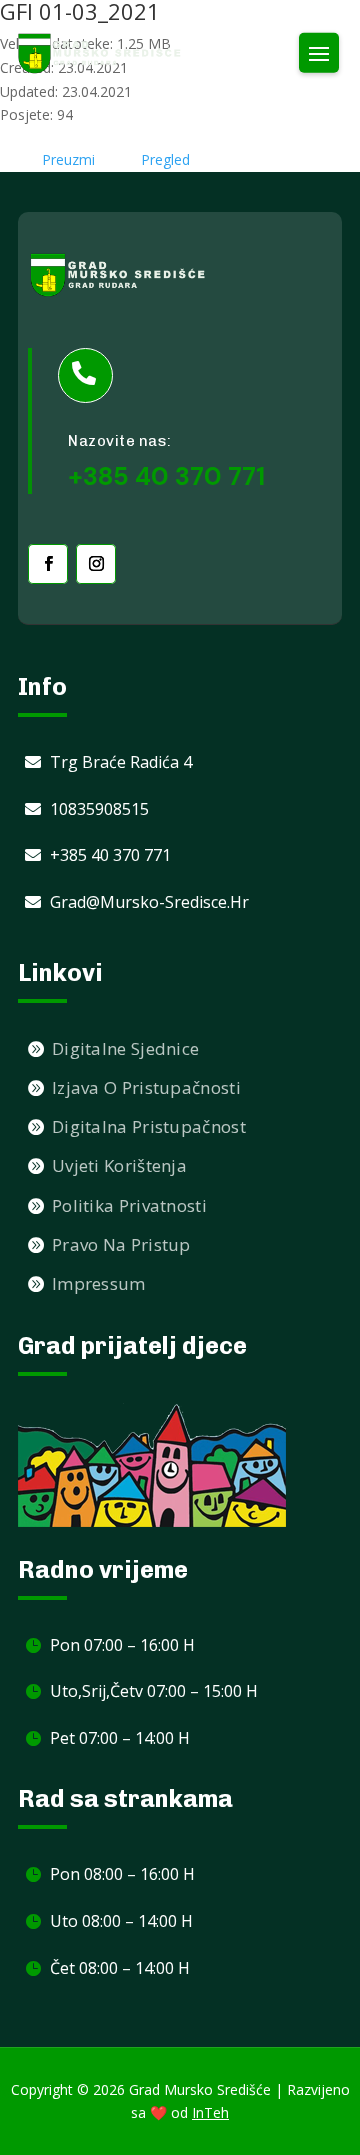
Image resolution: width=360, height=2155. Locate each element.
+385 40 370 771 (166, 476)
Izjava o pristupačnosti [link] (146, 1087)
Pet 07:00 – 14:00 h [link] (120, 1738)
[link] (100, 53)
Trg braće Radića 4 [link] (121, 762)
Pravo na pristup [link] (121, 1244)
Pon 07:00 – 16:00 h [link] (122, 1645)
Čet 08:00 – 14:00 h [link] (120, 1968)
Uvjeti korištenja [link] (119, 1165)
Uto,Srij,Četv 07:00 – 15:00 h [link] (154, 1691)
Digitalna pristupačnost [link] (149, 1126)
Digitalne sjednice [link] (125, 1048)
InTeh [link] (210, 2112)
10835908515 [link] (99, 809)
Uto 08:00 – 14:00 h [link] (121, 1921)
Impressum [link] (99, 1283)
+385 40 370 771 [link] (110, 855)
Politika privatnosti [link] (129, 1205)
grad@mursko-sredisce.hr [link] (149, 902)
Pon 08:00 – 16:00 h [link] (122, 1874)
